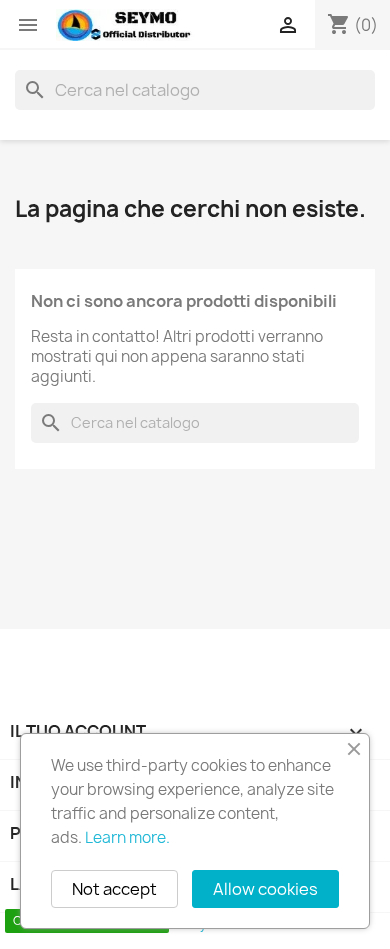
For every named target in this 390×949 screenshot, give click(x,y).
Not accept (114, 889)
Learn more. (127, 837)
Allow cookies (265, 889)
